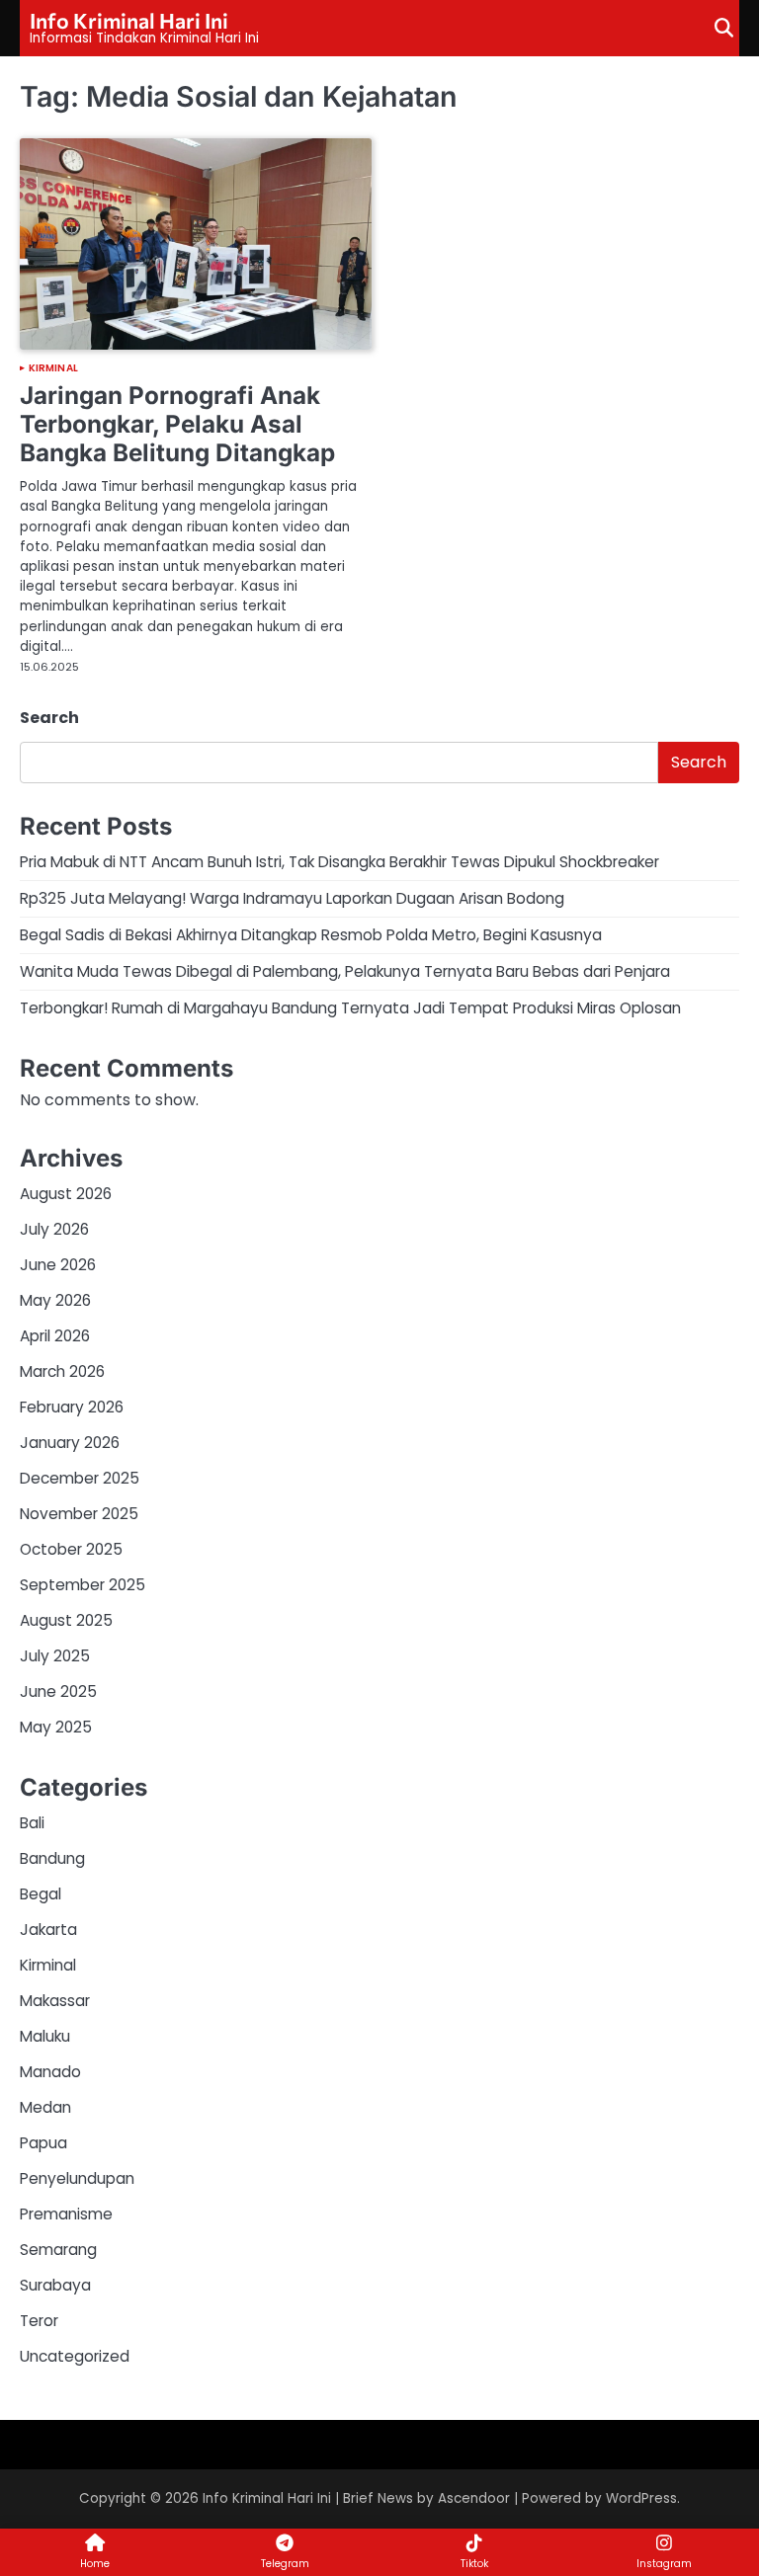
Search (49, 718)
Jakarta (48, 1930)
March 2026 (62, 1371)
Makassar (55, 2001)
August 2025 (66, 1620)
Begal (41, 1894)
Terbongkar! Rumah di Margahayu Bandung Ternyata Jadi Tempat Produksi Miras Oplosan (350, 1008)
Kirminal (53, 368)
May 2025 (56, 1727)
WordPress (641, 2498)
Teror (39, 2321)
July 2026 (54, 1229)
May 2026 (55, 1300)
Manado (50, 2072)
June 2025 (58, 1691)
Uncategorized (75, 2356)
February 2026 (72, 1407)
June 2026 (58, 1265)
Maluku (45, 2036)
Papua (43, 2143)
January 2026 (70, 1443)
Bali (32, 1823)
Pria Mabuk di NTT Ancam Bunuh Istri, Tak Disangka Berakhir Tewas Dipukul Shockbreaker (339, 862)
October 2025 (71, 1549)
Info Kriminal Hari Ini (129, 20)
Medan (45, 2107)
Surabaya (55, 2285)
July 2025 (55, 1656)
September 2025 (83, 1585)
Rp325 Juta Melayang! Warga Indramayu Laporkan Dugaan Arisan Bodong (292, 898)
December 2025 (80, 1478)
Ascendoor (474, 2498)
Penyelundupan (77, 2178)
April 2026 (55, 1336)
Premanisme (66, 2214)
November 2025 (79, 1514)
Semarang (58, 2250)
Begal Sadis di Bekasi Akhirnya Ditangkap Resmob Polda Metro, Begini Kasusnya (311, 935)
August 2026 (66, 1194)
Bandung (52, 1858)
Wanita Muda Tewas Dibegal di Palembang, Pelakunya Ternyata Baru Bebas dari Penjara (345, 971)
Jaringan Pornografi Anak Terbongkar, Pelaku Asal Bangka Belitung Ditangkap (177, 424)
